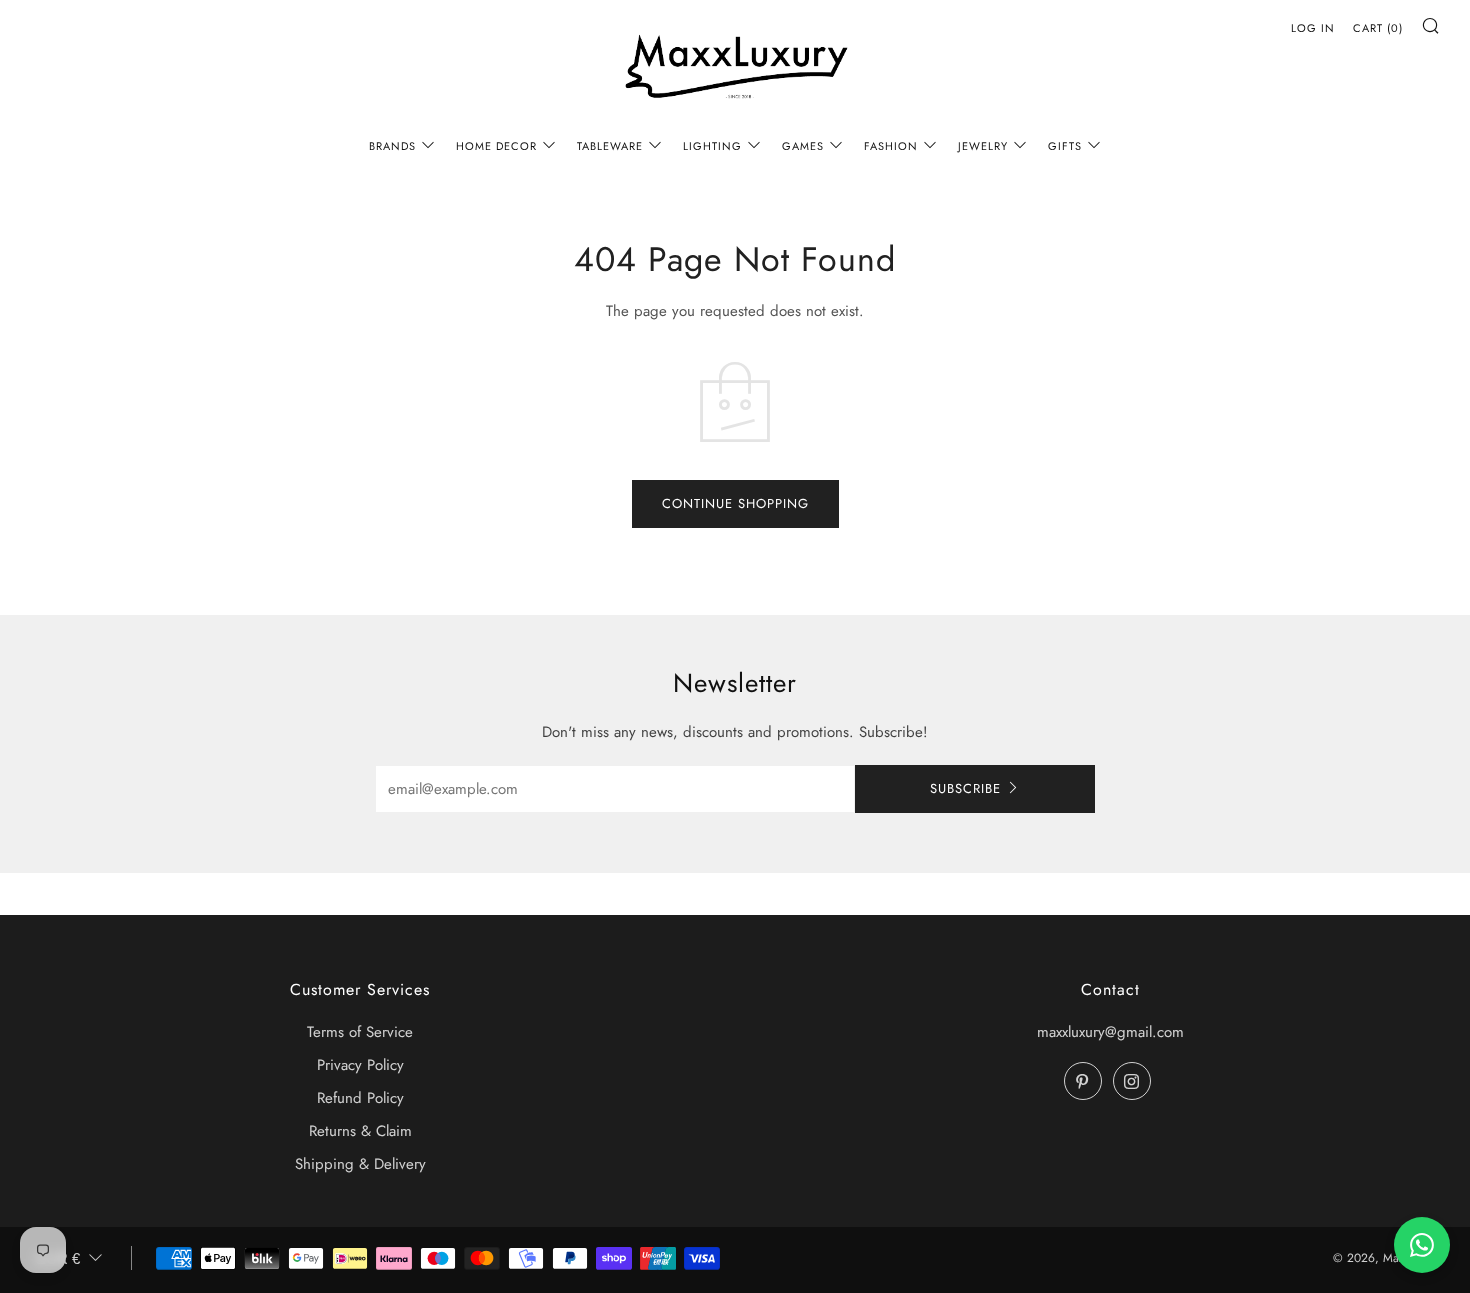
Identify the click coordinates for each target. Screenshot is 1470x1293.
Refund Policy (360, 1098)
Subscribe (965, 788)
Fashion (891, 146)
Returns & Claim (360, 1131)
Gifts (1065, 146)
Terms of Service (360, 1032)
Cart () (1378, 28)
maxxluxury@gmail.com (1110, 1032)
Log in (1313, 28)
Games (803, 146)
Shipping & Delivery (360, 1164)
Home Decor (496, 146)
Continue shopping (735, 503)
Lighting (712, 146)
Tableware (610, 146)
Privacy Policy (360, 1065)
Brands (392, 146)
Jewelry (983, 146)
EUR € (58, 1258)
